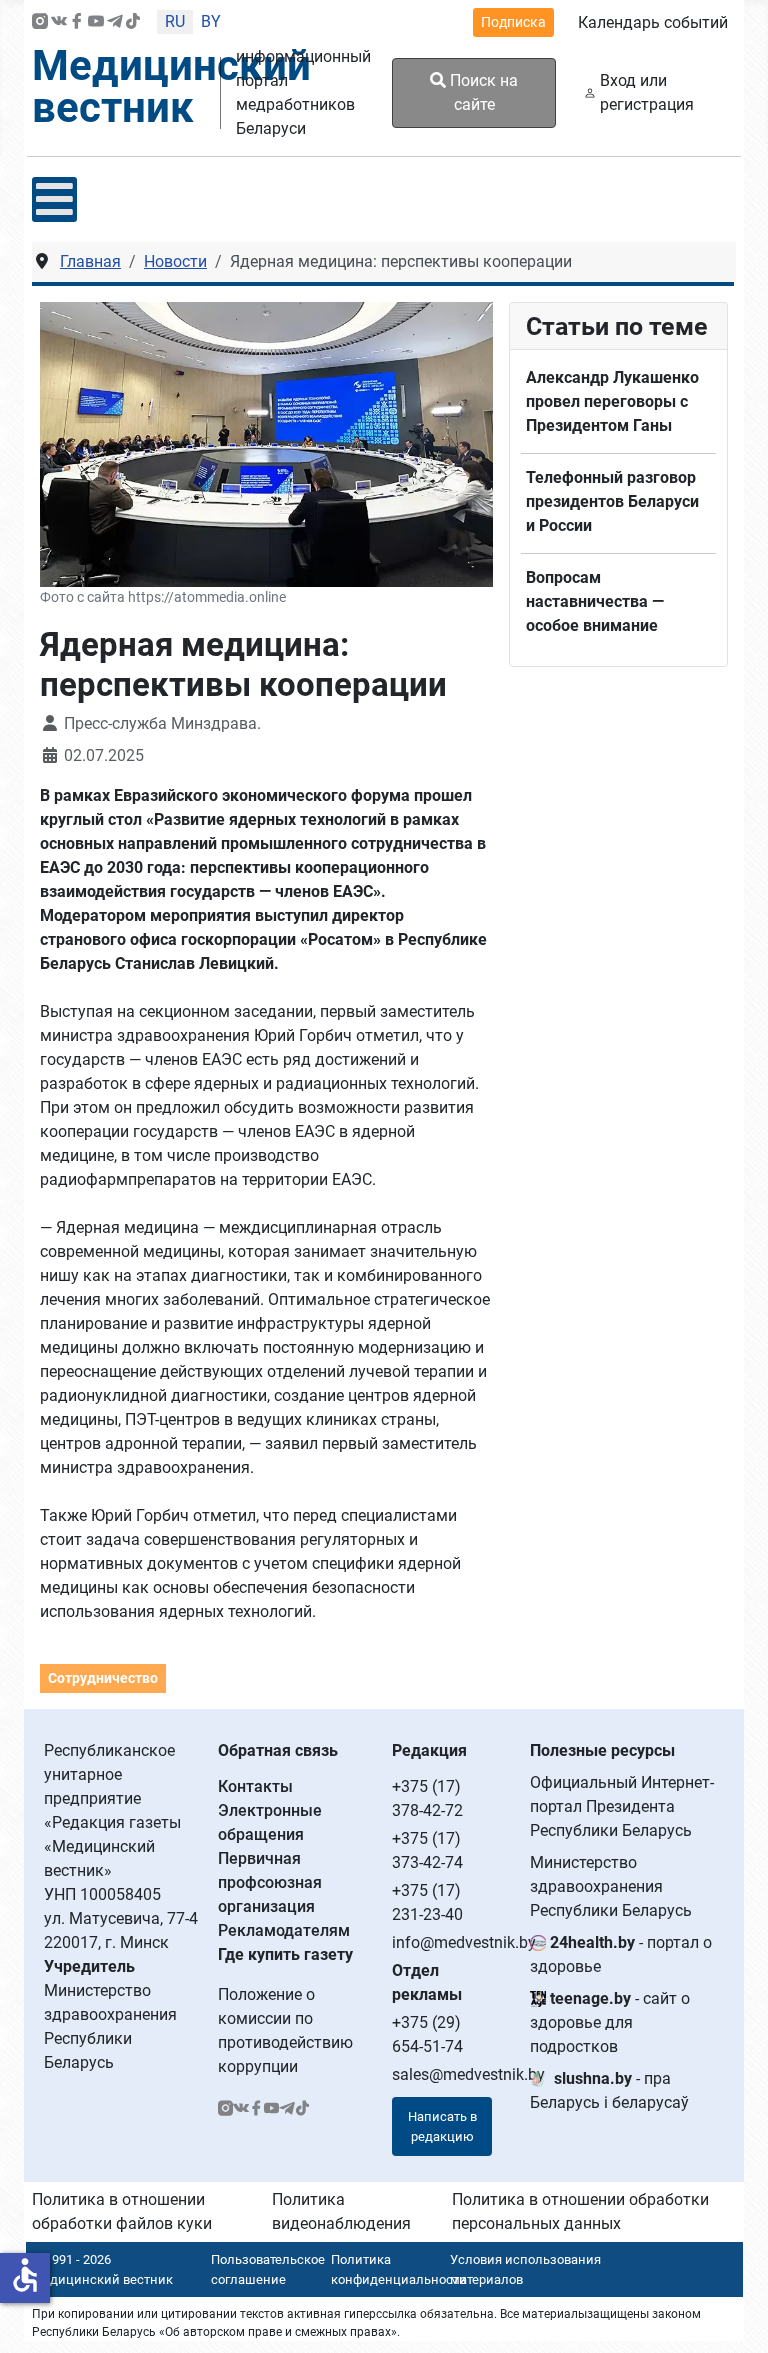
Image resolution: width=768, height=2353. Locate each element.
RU (175, 21)
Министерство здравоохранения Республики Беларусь (611, 1886)
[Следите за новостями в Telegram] (115, 22)
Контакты (255, 1786)
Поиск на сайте (482, 92)
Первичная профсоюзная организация (270, 1882)
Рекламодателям (284, 1930)
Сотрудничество (103, 1678)
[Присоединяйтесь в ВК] (59, 22)
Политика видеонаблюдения (341, 2211)
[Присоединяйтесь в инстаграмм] (40, 22)
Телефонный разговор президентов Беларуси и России (612, 501)
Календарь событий (653, 22)
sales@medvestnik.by (468, 2074)
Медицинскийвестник (171, 86)
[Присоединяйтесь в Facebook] (77, 22)
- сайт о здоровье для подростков (610, 2022)
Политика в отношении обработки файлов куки (122, 2211)
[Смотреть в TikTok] (133, 22)
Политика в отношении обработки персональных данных (580, 2211)
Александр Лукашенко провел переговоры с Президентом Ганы (612, 401)
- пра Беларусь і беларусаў (609, 2090)
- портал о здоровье (621, 1954)
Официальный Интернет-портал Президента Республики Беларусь (622, 1806)
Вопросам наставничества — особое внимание (595, 601)
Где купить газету (285, 1954)
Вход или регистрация (647, 92)
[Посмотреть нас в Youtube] (96, 22)
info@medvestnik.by (464, 1942)
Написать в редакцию (442, 2126)
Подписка (513, 22)
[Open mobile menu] (54, 199)
